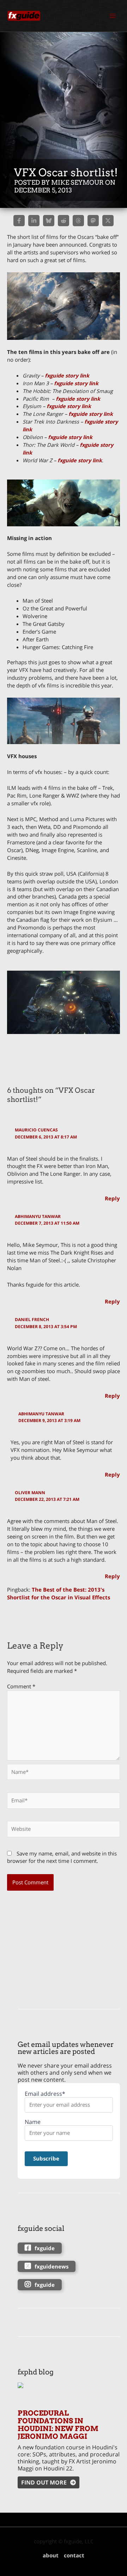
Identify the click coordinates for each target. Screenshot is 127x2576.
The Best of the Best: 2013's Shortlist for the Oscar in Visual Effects (59, 1593)
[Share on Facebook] (19, 221)
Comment (21, 1686)
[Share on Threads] (78, 221)
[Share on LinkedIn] (34, 221)
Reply (112, 1198)
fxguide (45, 2248)
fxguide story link (67, 375)
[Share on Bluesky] (49, 221)
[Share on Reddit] (64, 221)
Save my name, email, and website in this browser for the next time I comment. (62, 1857)
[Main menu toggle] (113, 16)
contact (74, 2555)
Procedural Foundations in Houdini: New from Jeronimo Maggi (58, 2425)
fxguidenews (52, 2266)
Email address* (45, 2094)
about (51, 2555)
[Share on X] (108, 221)
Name (33, 2122)
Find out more (44, 2482)
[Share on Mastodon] (93, 221)
